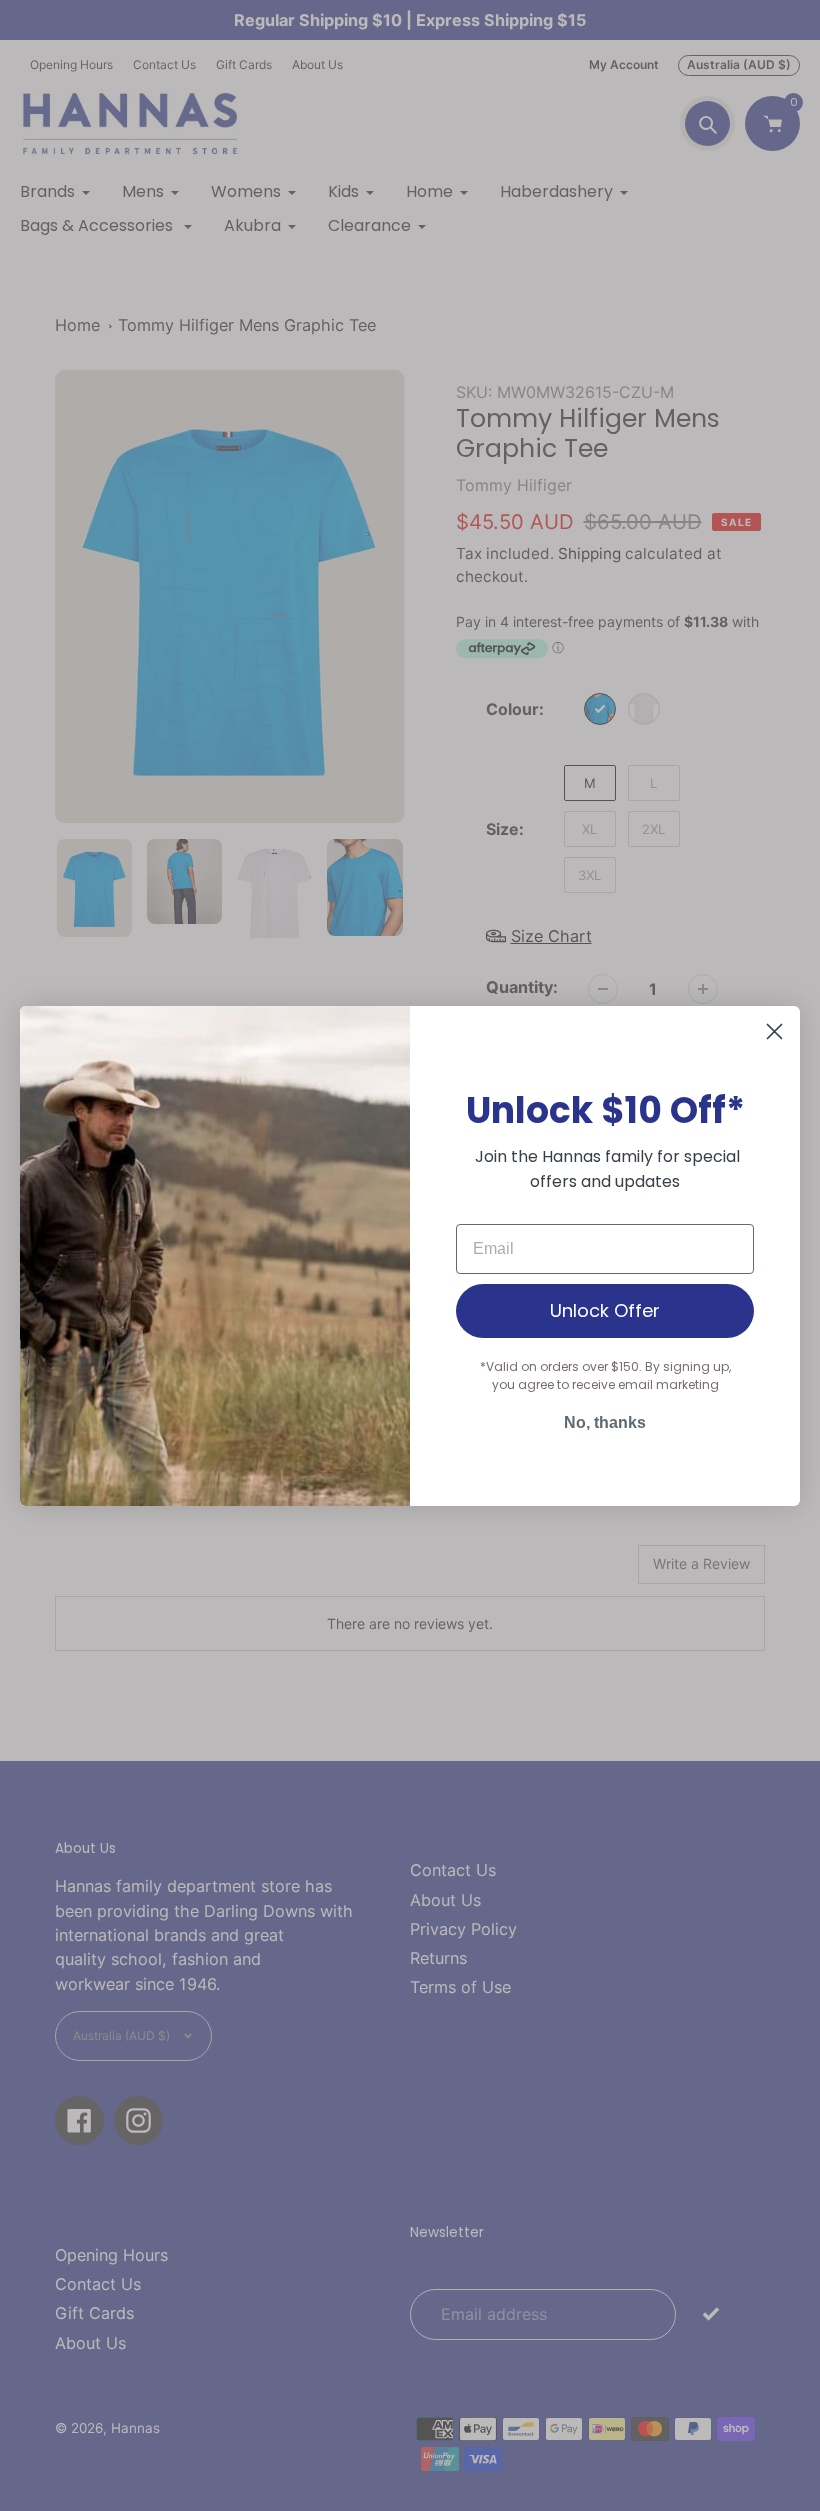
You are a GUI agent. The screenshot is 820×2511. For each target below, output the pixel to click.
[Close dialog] (774, 1031)
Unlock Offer (605, 1310)
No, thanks (605, 1422)
